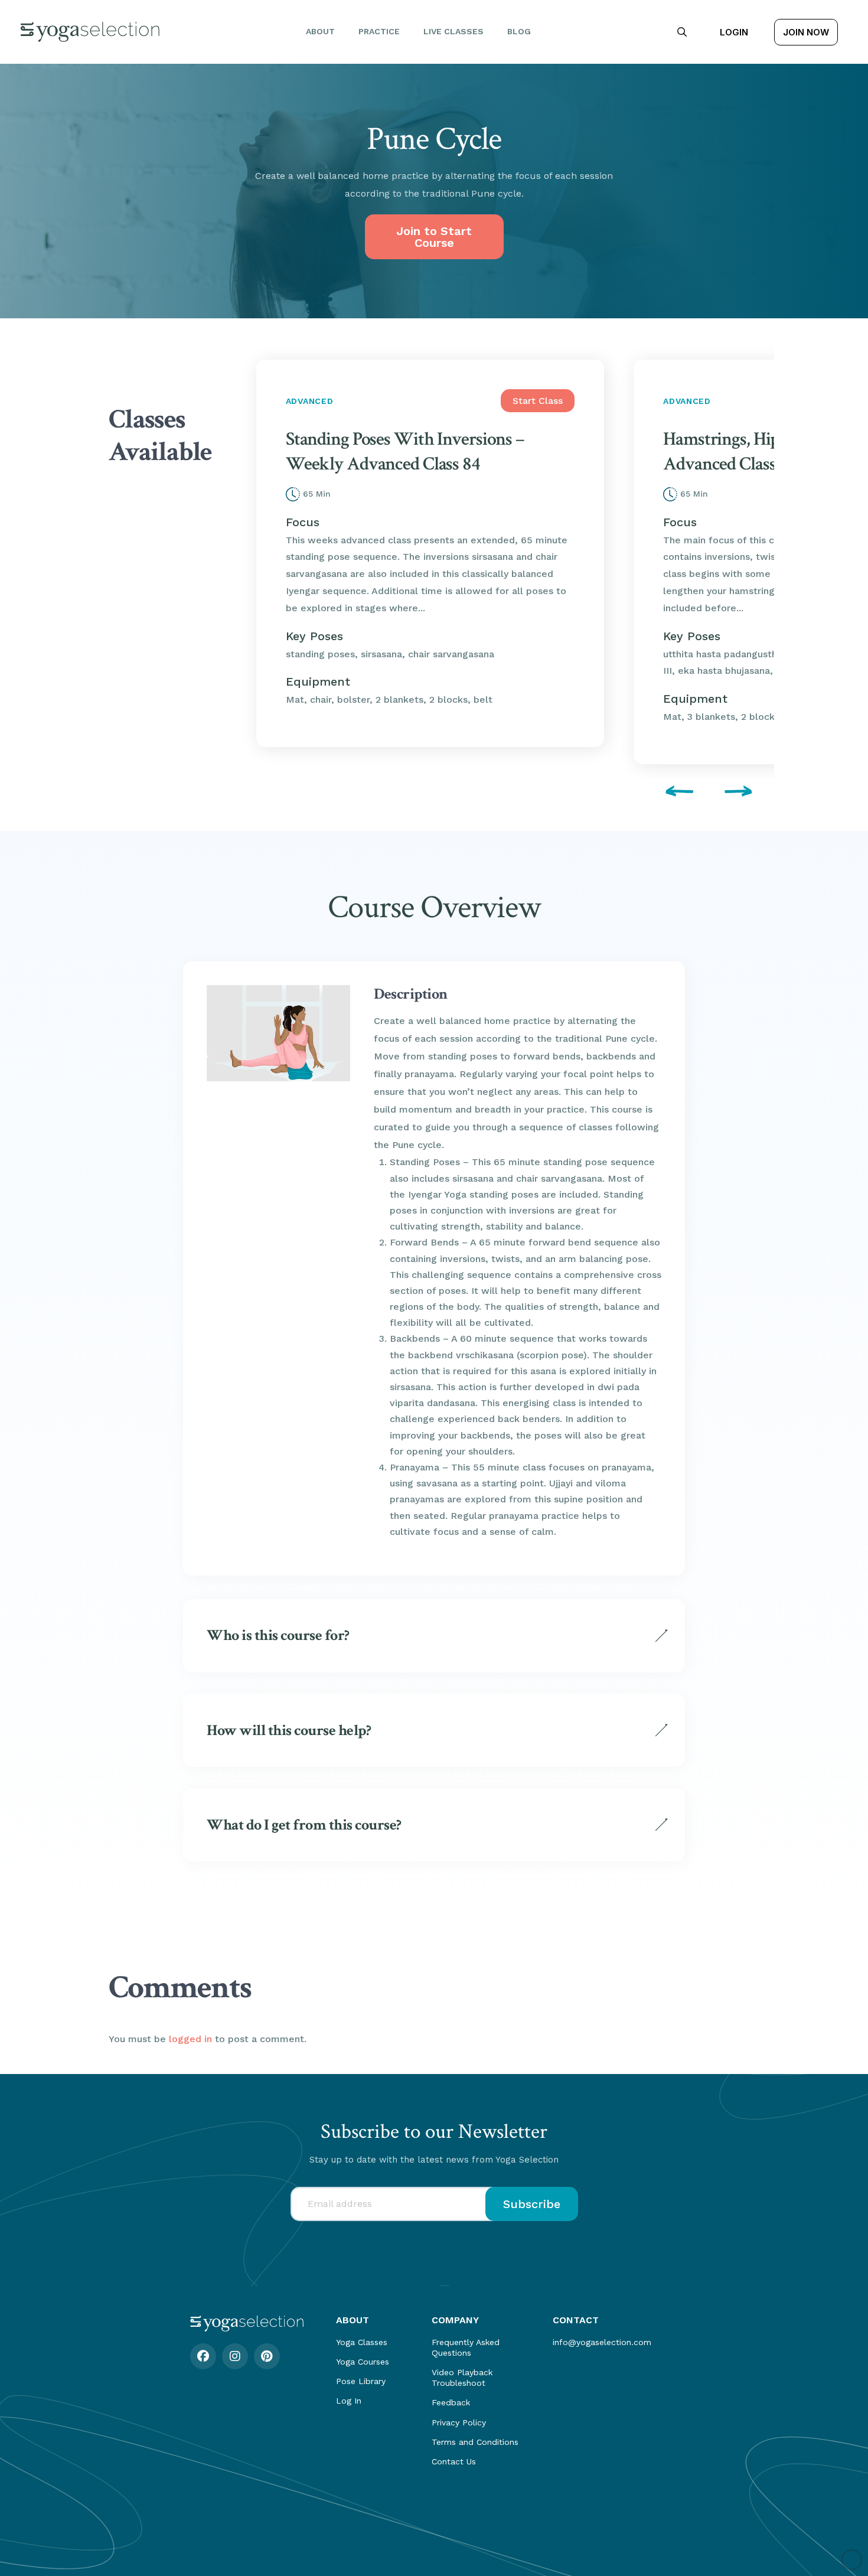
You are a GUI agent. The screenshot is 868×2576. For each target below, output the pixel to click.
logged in (190, 2039)
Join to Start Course (434, 237)
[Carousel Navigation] (508, 793)
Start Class (538, 401)
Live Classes (453, 31)
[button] (682, 32)
